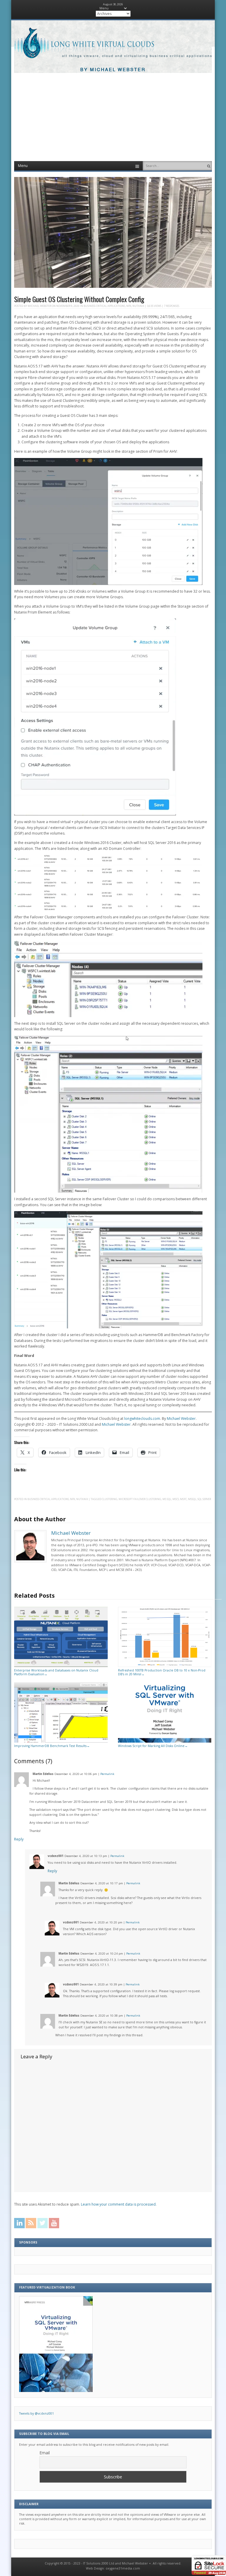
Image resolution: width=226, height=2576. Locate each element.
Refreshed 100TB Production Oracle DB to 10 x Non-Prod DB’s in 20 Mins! (162, 1672)
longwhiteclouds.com (142, 1419)
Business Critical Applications (104, 306)
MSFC (183, 1499)
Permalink (107, 1774)
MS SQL (167, 1499)
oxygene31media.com (123, 2568)
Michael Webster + (136, 2563)
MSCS (176, 1499)
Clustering (110, 1499)
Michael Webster (39, 306)
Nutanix (138, 306)
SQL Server (204, 1499)
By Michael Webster (113, 70)
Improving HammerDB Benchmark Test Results (52, 1746)
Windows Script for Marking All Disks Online (153, 1746)
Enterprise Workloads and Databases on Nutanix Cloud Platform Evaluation (56, 1672)
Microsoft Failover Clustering (140, 1499)
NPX (129, 306)
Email (45, 2453)
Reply (19, 1839)
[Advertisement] (113, 117)
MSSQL (192, 1499)
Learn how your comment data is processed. (119, 2204)
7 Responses (172, 306)
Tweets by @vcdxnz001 (36, 2413)
